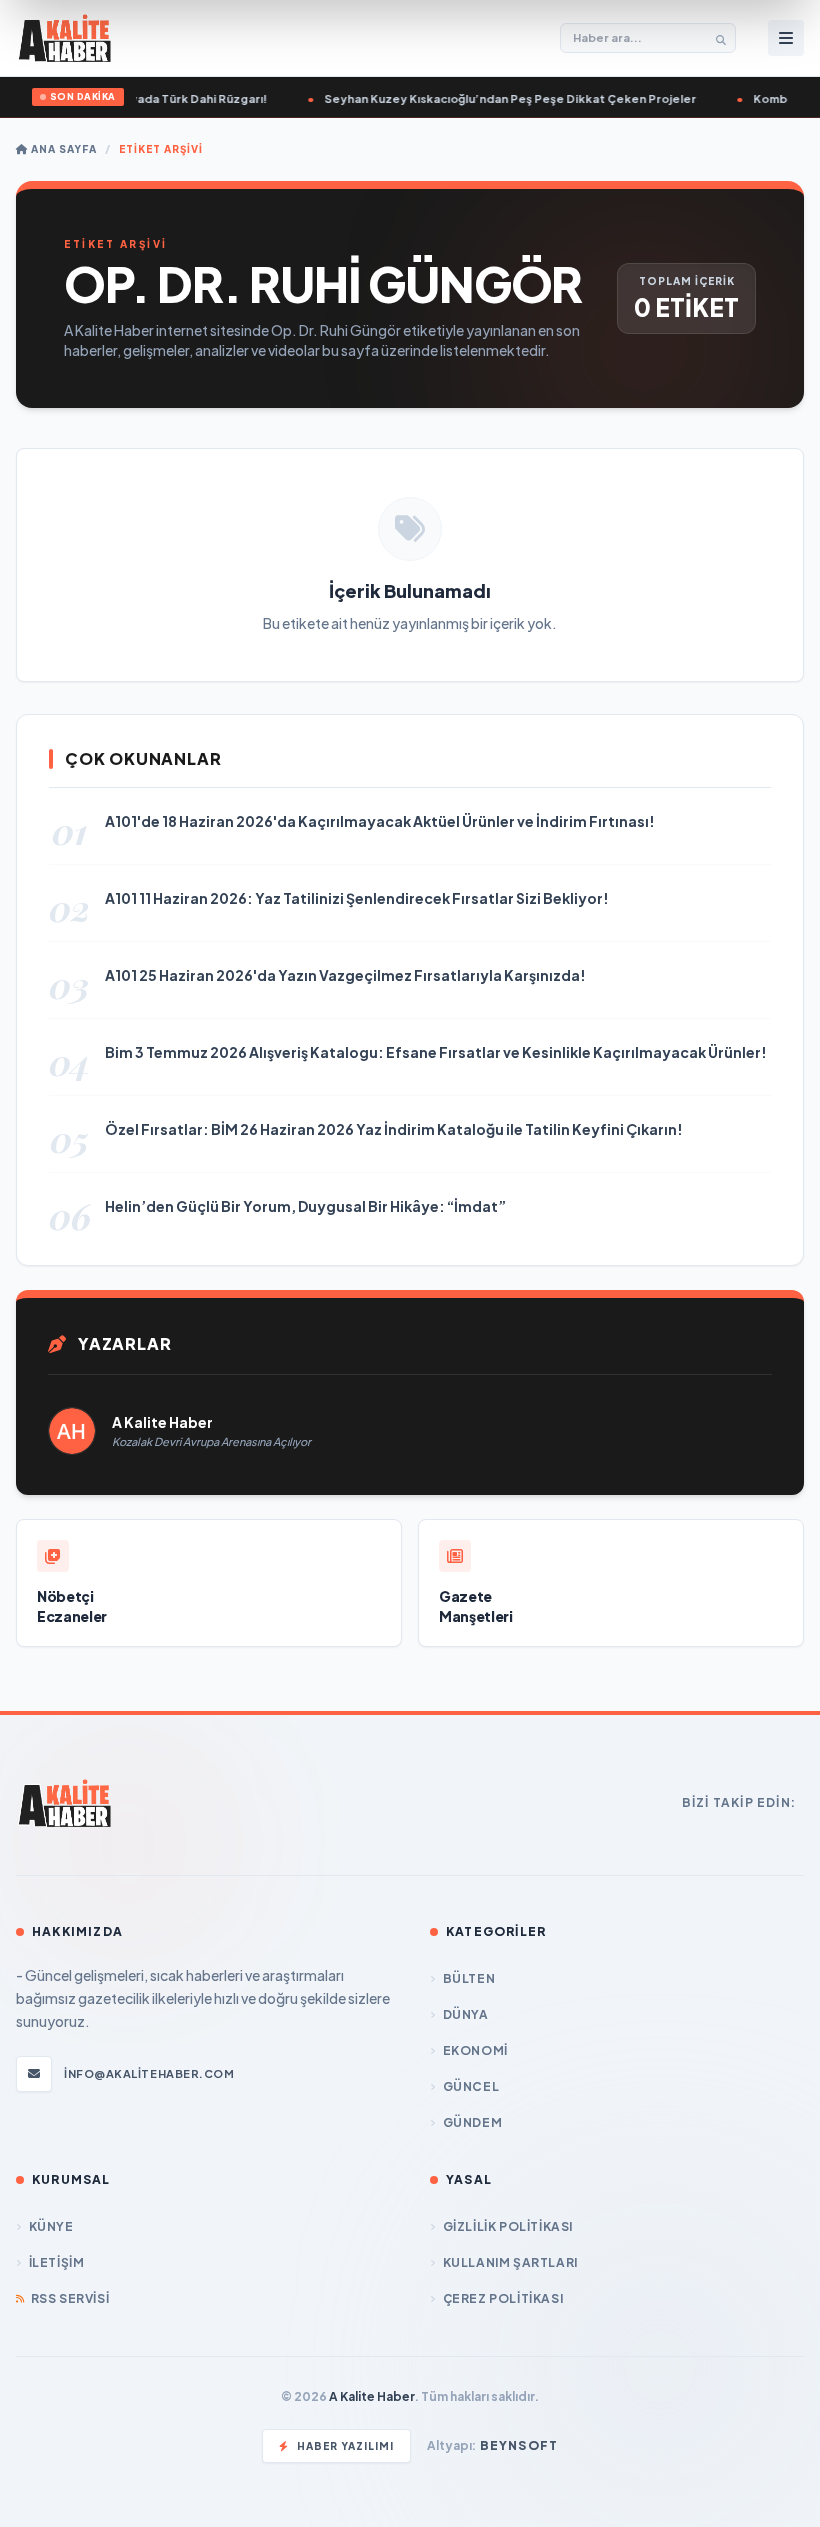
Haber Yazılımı (345, 2446)
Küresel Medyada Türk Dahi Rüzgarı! (152, 98)
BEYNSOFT (519, 2445)
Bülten (469, 1978)
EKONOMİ (475, 2050)
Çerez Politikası (503, 2298)
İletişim (56, 2262)
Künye (51, 2226)
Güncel (471, 2086)
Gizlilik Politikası (508, 2226)
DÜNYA (466, 2014)
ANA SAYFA (62, 149)
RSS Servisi (70, 2298)
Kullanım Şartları (510, 2262)
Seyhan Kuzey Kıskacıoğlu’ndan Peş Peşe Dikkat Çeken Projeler (500, 98)
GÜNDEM (472, 2122)
